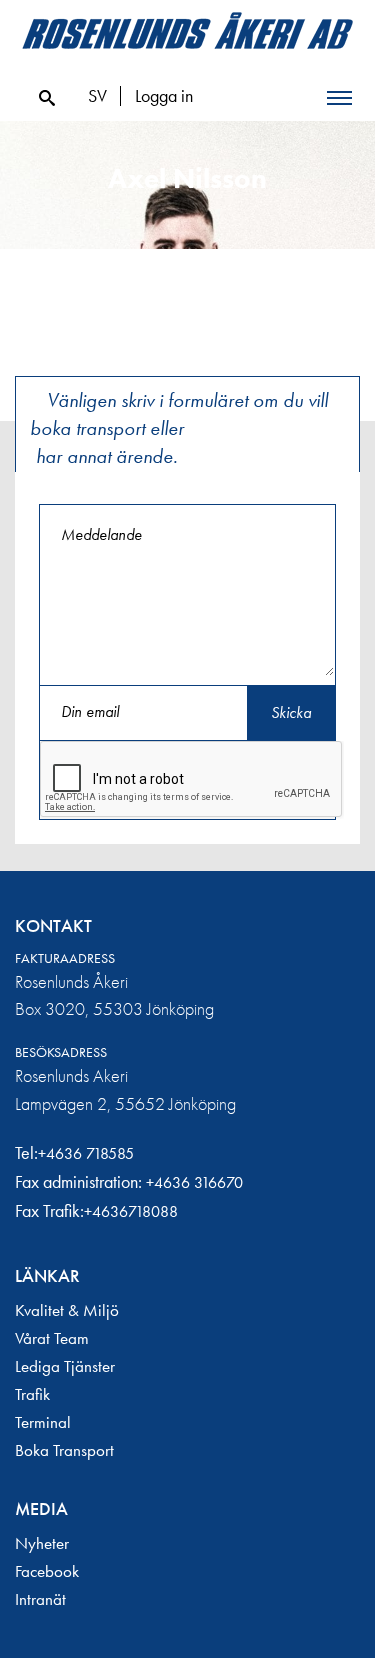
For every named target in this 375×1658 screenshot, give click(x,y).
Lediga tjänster (65, 1366)
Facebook (47, 1571)
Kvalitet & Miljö (67, 1310)
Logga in (164, 96)
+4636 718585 (86, 1153)
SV (97, 96)
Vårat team (52, 1338)
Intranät (40, 1599)
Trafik (32, 1394)
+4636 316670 (194, 1182)
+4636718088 (131, 1211)
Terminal (43, 1422)
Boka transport (64, 1450)
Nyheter (42, 1543)
